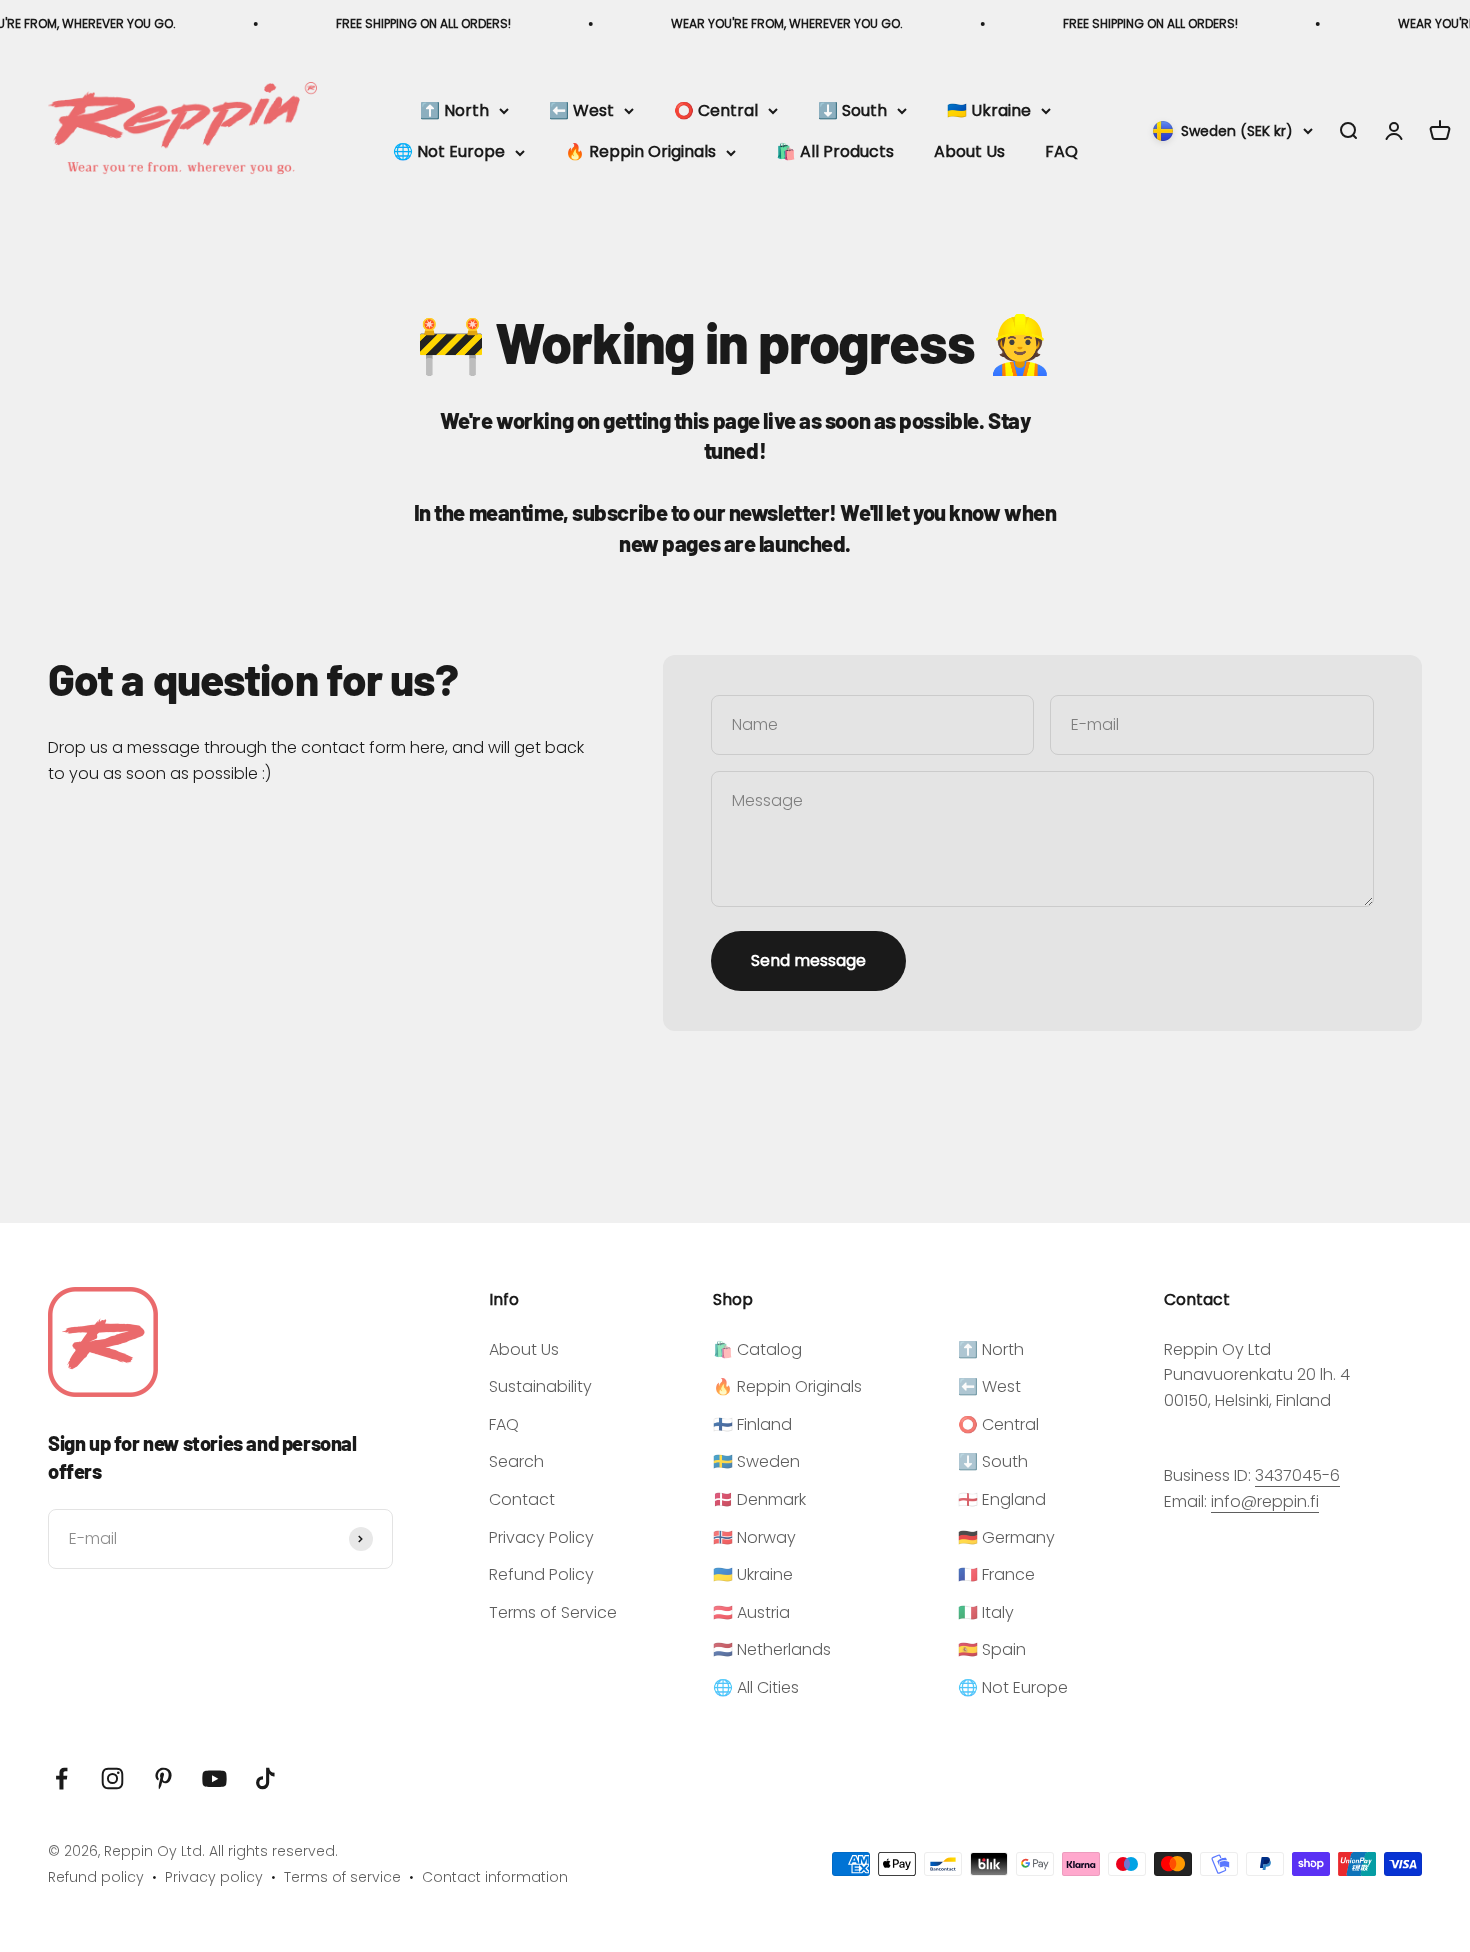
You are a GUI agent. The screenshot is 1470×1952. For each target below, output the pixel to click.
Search (516, 1461)
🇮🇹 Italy (986, 1612)
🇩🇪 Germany (1006, 1537)
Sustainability (540, 1386)
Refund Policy (541, 1574)
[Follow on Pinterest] (163, 1778)
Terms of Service (553, 1612)
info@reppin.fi (1265, 1501)
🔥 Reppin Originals (640, 152)
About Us (969, 152)
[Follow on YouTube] (214, 1778)
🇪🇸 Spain (992, 1649)
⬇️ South (852, 110)
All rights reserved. (273, 1851)
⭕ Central (716, 110)
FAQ (1061, 152)
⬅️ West (581, 110)
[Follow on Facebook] (61, 1778)
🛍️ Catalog (757, 1349)
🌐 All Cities (756, 1687)
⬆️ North (454, 110)
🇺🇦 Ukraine (989, 110)
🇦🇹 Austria (751, 1612)
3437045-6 (1297, 1475)
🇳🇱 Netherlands (772, 1649)
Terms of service (342, 1877)
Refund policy (96, 1877)
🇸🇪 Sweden (756, 1461)
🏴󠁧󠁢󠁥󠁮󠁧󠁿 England (1002, 1499)
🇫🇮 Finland (752, 1424)
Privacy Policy (541, 1537)
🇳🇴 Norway (754, 1537)
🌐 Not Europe (449, 152)
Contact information (495, 1877)
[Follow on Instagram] (112, 1778)
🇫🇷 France (996, 1574)
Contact (522, 1499)
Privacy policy (214, 1877)
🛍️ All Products (835, 152)
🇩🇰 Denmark (759, 1499)
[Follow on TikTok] (265, 1778)
